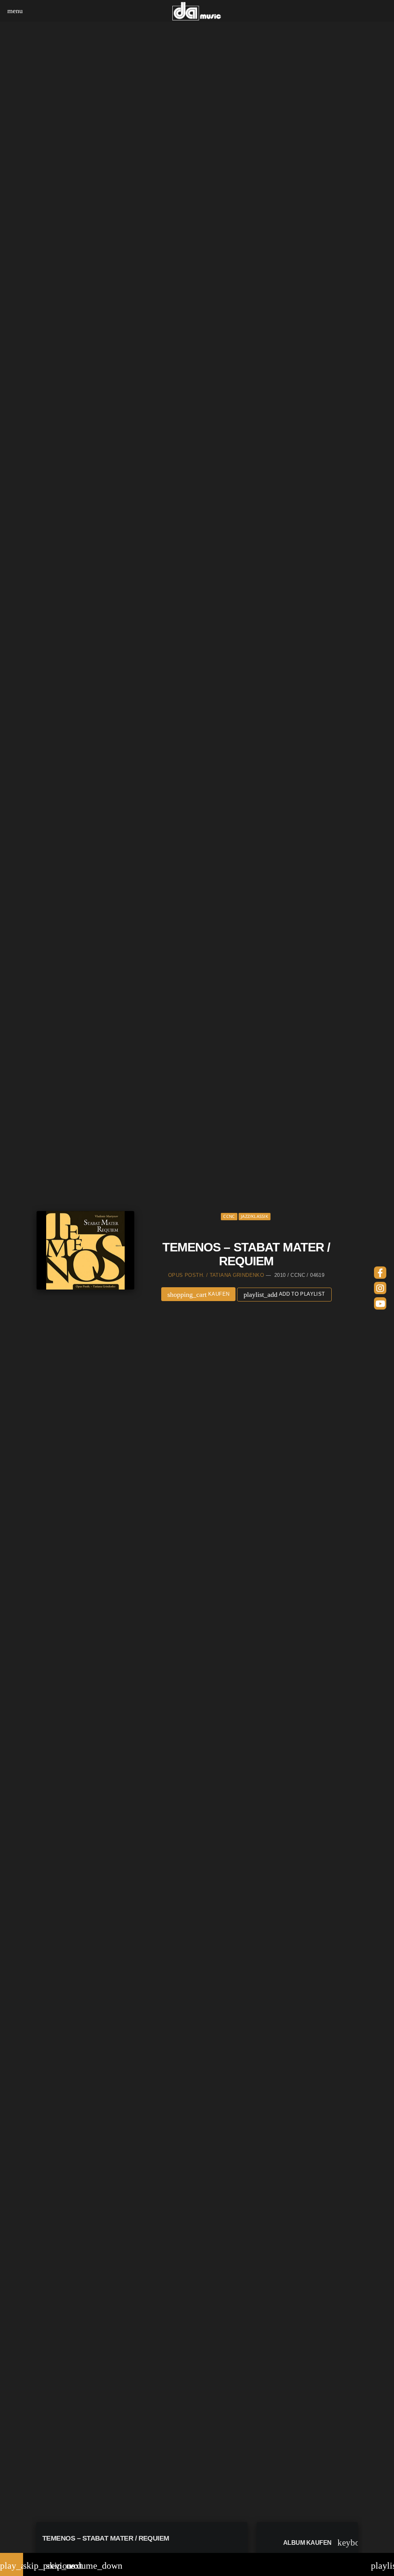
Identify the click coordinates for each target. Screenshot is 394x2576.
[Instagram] (380, 1288)
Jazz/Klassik (255, 1216)
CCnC (229, 1216)
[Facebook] (380, 1273)
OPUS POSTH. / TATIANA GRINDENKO (216, 1275)
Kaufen (199, 1295)
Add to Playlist (284, 1295)
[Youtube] (380, 1303)
